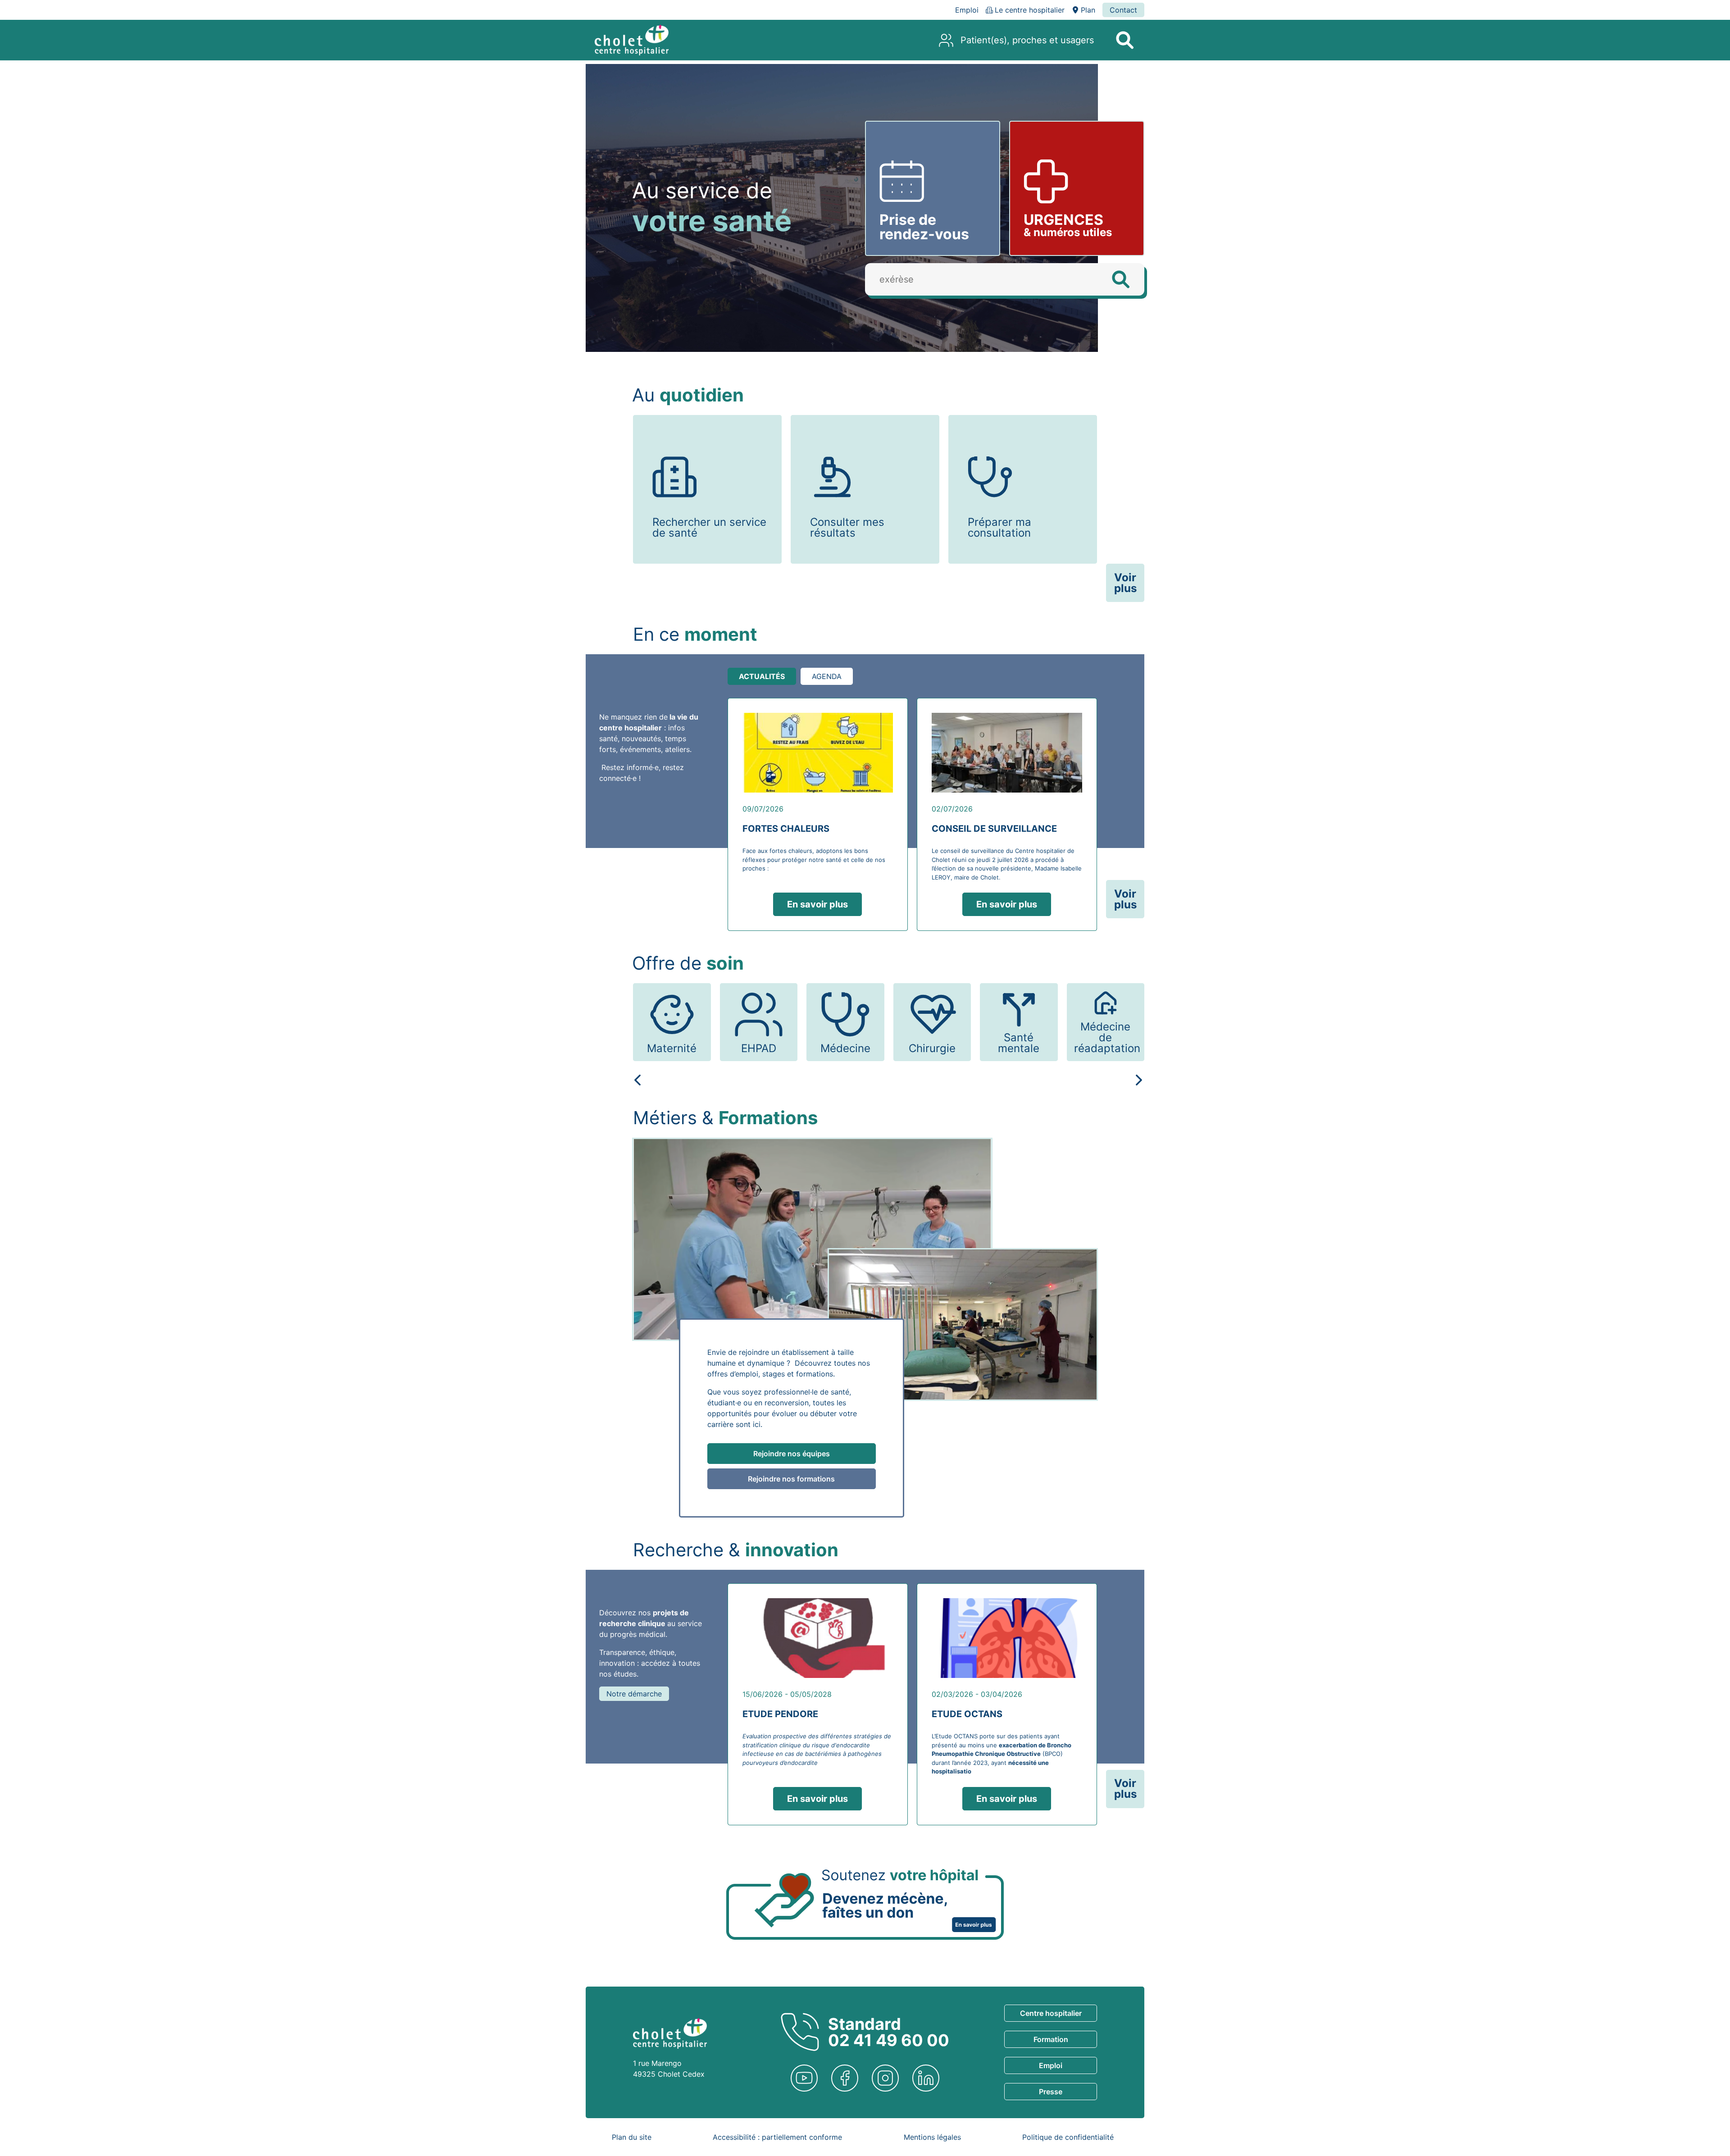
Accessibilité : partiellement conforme (777, 2137)
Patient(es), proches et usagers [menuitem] (1027, 40)
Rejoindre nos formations (791, 1479)
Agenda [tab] (827, 676)
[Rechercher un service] (1124, 40)
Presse (1051, 2092)
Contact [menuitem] (1123, 10)
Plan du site (632, 2137)
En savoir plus (817, 904)
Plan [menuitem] (1088, 10)
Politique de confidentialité (1068, 2137)
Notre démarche (634, 1694)
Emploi (1051, 2065)
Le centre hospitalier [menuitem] (1030, 10)
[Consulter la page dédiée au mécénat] (865, 1904)
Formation (1051, 2039)
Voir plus (1125, 583)
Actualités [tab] (762, 676)
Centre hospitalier (1051, 2013)
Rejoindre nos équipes (792, 1454)
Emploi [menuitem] (967, 10)
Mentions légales (932, 2137)
